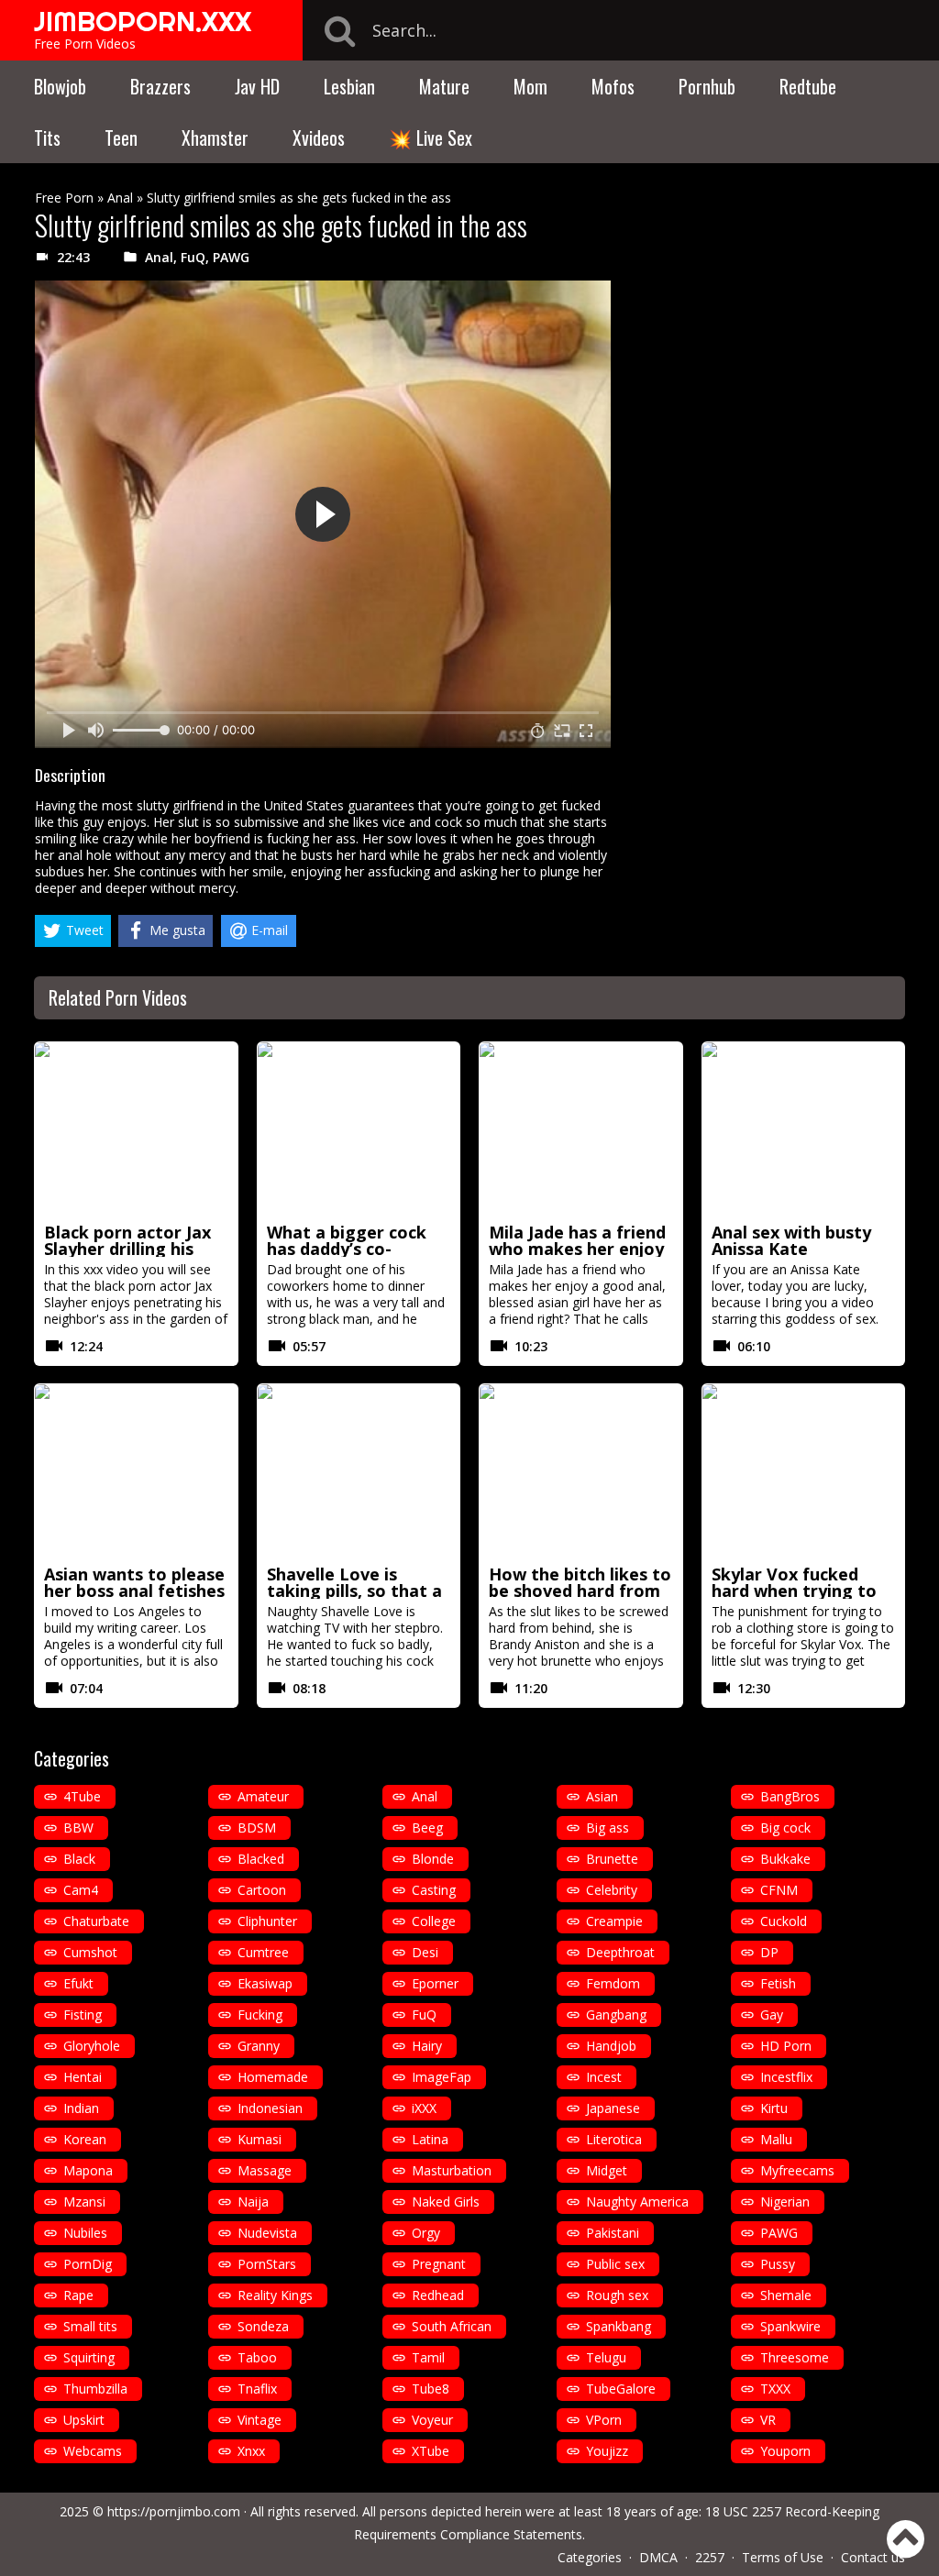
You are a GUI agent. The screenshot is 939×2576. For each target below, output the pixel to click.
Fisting (83, 2015)
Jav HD (257, 86)
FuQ (193, 257)
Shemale (786, 2295)
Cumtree (263, 1952)
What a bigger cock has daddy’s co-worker (347, 1249)
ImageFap (442, 2077)
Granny (259, 2046)
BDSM (257, 1827)
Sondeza (263, 2326)
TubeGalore (621, 2389)
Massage (265, 2170)
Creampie (614, 1921)
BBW (78, 1827)
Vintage (260, 2420)
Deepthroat (620, 1952)
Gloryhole (92, 2046)
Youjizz (607, 2451)
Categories (590, 2557)
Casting (434, 1890)
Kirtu (774, 2108)
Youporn (785, 2451)
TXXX (775, 2389)
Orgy (426, 2233)
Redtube (808, 86)
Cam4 (81, 1890)
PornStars (267, 2264)
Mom (530, 86)
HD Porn (786, 2046)
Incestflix (786, 2077)
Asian (602, 1796)
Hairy (427, 2046)
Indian (81, 2108)
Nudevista (267, 2233)
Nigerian (785, 2202)
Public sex (615, 2264)
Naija (253, 2202)
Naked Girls (446, 2202)
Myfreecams (797, 2170)
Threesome (795, 2357)
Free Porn (64, 198)
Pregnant (439, 2264)
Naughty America (637, 2202)
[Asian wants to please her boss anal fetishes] (136, 1471)
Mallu (776, 2139)
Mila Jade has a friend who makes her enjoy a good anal (577, 1249)
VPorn (604, 2420)
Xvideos (319, 138)
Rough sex (617, 2295)
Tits (47, 138)
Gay (772, 2015)
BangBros (790, 1796)
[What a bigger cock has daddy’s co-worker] (359, 1129)
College (434, 1921)
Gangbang (616, 2015)
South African (452, 2326)
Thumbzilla (95, 2389)
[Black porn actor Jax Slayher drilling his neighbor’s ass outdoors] (136, 1129)
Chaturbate (96, 1921)
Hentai (83, 2077)
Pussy (778, 2264)
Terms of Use (783, 2557)
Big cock (785, 1827)
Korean (85, 2139)
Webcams (93, 2451)
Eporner (435, 1983)
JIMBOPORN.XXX (143, 21)
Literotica (614, 2139)
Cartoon (262, 1890)
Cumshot (90, 1952)
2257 (710, 2557)
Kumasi (260, 2139)
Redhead (438, 2295)
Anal (120, 198)
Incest (604, 2077)
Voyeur (432, 2420)
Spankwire (790, 2326)
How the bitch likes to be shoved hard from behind (580, 1591)
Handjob (611, 2046)
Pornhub (707, 86)
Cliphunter (267, 1921)
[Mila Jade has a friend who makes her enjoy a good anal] (581, 1129)
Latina (430, 2139)
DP (769, 1952)
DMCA (658, 2557)
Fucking (260, 2015)
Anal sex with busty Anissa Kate (791, 1240)
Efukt (78, 1983)
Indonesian (270, 2108)
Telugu (606, 2357)
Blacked (261, 1859)
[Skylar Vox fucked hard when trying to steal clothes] (804, 1471)
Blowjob (60, 86)
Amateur (263, 1796)
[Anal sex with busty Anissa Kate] (804, 1129)
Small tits (90, 2326)
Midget (607, 2170)
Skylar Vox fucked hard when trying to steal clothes (794, 1591)
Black (79, 1859)
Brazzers (160, 86)
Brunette (612, 1859)
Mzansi (84, 2202)
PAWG (231, 257)
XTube (431, 2451)
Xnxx (251, 2451)
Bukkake (785, 1859)
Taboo (257, 2357)
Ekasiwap (265, 1983)
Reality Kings (275, 2295)
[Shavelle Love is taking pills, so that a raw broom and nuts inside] (359, 1471)
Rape (78, 2295)
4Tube (82, 1796)
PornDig (88, 2264)
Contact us (873, 2557)
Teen (121, 138)
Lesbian (349, 86)
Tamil (428, 2357)
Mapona (88, 2170)
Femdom (613, 1983)
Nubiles (85, 2233)
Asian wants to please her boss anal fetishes (134, 1582)
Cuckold (784, 1921)
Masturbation (452, 2170)
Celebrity (612, 1890)
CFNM (779, 1890)
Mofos (613, 86)
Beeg (427, 1827)
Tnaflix (257, 2389)
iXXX (424, 2108)
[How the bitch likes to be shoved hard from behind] (581, 1471)
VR (768, 2420)
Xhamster (215, 138)
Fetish (778, 1983)
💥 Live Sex (431, 138)
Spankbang (619, 2326)
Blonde (433, 1859)
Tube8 (431, 2389)
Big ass (608, 1827)
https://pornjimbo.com (174, 2511)
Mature (444, 86)
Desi (425, 1952)
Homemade (273, 2077)
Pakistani (613, 2233)
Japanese (613, 2108)
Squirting (89, 2357)
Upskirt (84, 2420)
